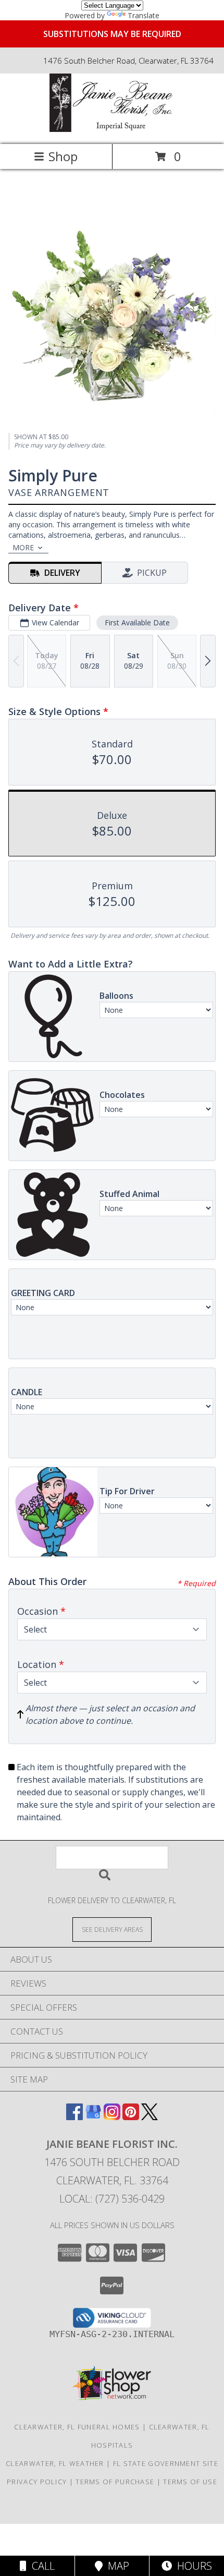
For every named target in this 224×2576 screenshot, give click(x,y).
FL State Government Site (166, 2463)
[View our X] (150, 2117)
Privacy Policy (37, 2482)
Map (116, 2566)
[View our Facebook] (74, 2117)
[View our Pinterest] (131, 2117)
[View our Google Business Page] (93, 2117)
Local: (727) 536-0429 (112, 2199)
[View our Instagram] (112, 2117)
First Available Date (137, 622)
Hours (192, 2566)
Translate (144, 15)
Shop (63, 156)
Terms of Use (190, 2482)
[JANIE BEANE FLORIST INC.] (112, 129)
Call (41, 2566)
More (23, 547)
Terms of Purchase (115, 2482)
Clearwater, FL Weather (55, 2463)
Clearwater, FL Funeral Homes (77, 2427)
